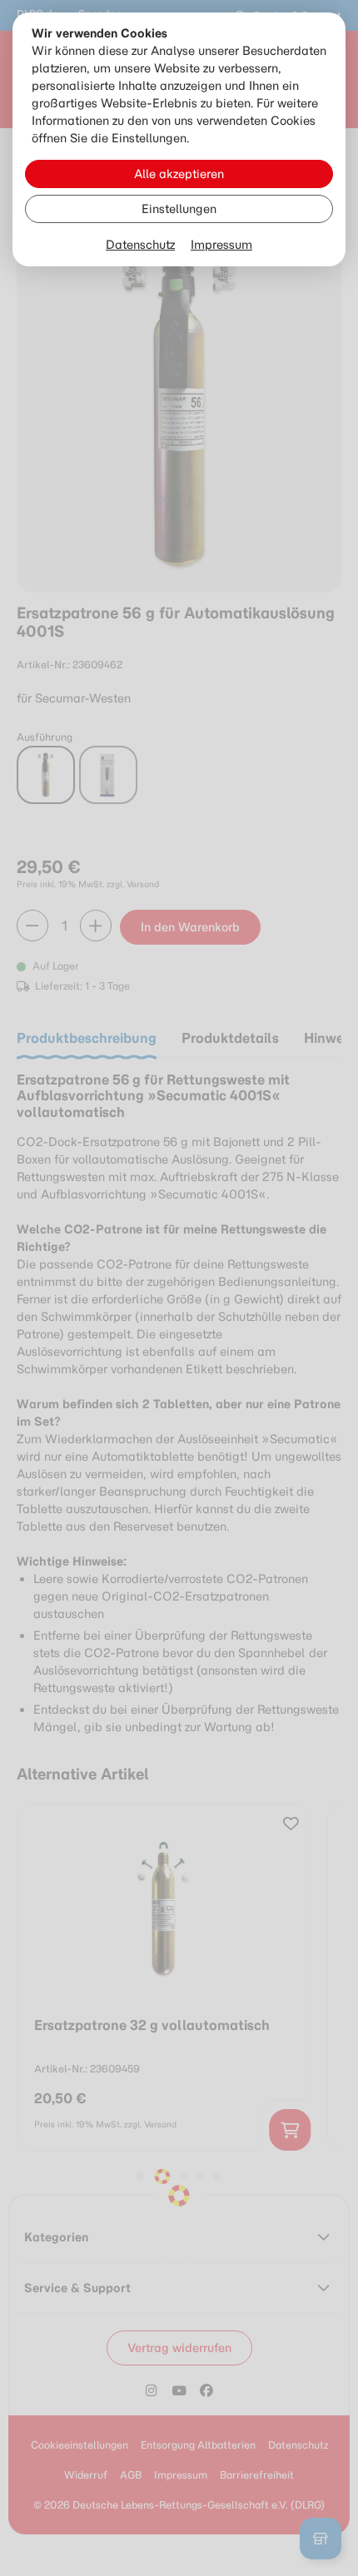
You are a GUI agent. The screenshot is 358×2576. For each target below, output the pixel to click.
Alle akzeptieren (179, 174)
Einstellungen (179, 209)
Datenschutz (140, 245)
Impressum (221, 245)
